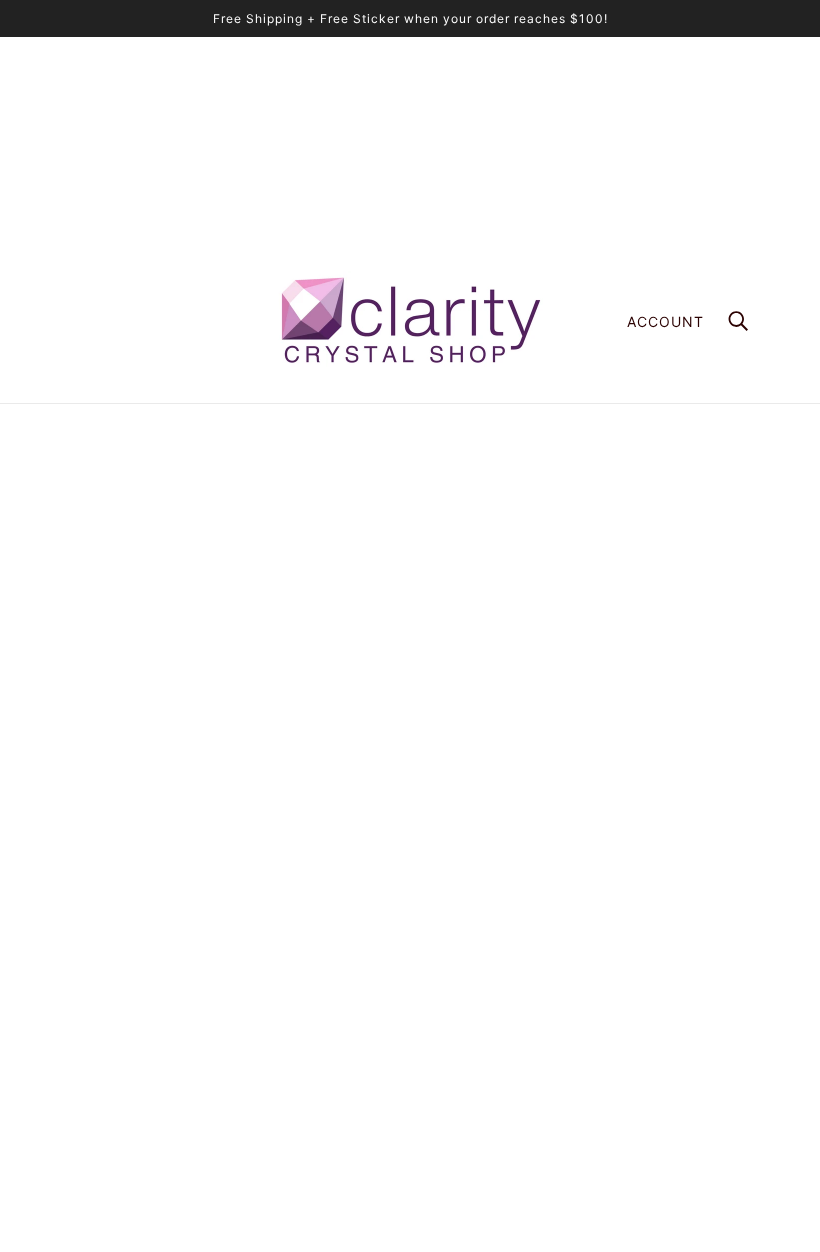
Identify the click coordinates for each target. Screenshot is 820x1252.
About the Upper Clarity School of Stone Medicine (591, 888)
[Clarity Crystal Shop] (410, 321)
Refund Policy (474, 993)
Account (665, 321)
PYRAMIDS (464, 909)
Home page (360, 631)
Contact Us (465, 1077)
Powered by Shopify (409, 1181)
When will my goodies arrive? (523, 930)
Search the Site (479, 951)
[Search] (738, 321)
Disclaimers (466, 1035)
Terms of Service (484, 1014)
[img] (72, 1025)
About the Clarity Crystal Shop (528, 867)
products (566, 631)
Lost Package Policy (495, 972)
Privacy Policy (475, 1056)
